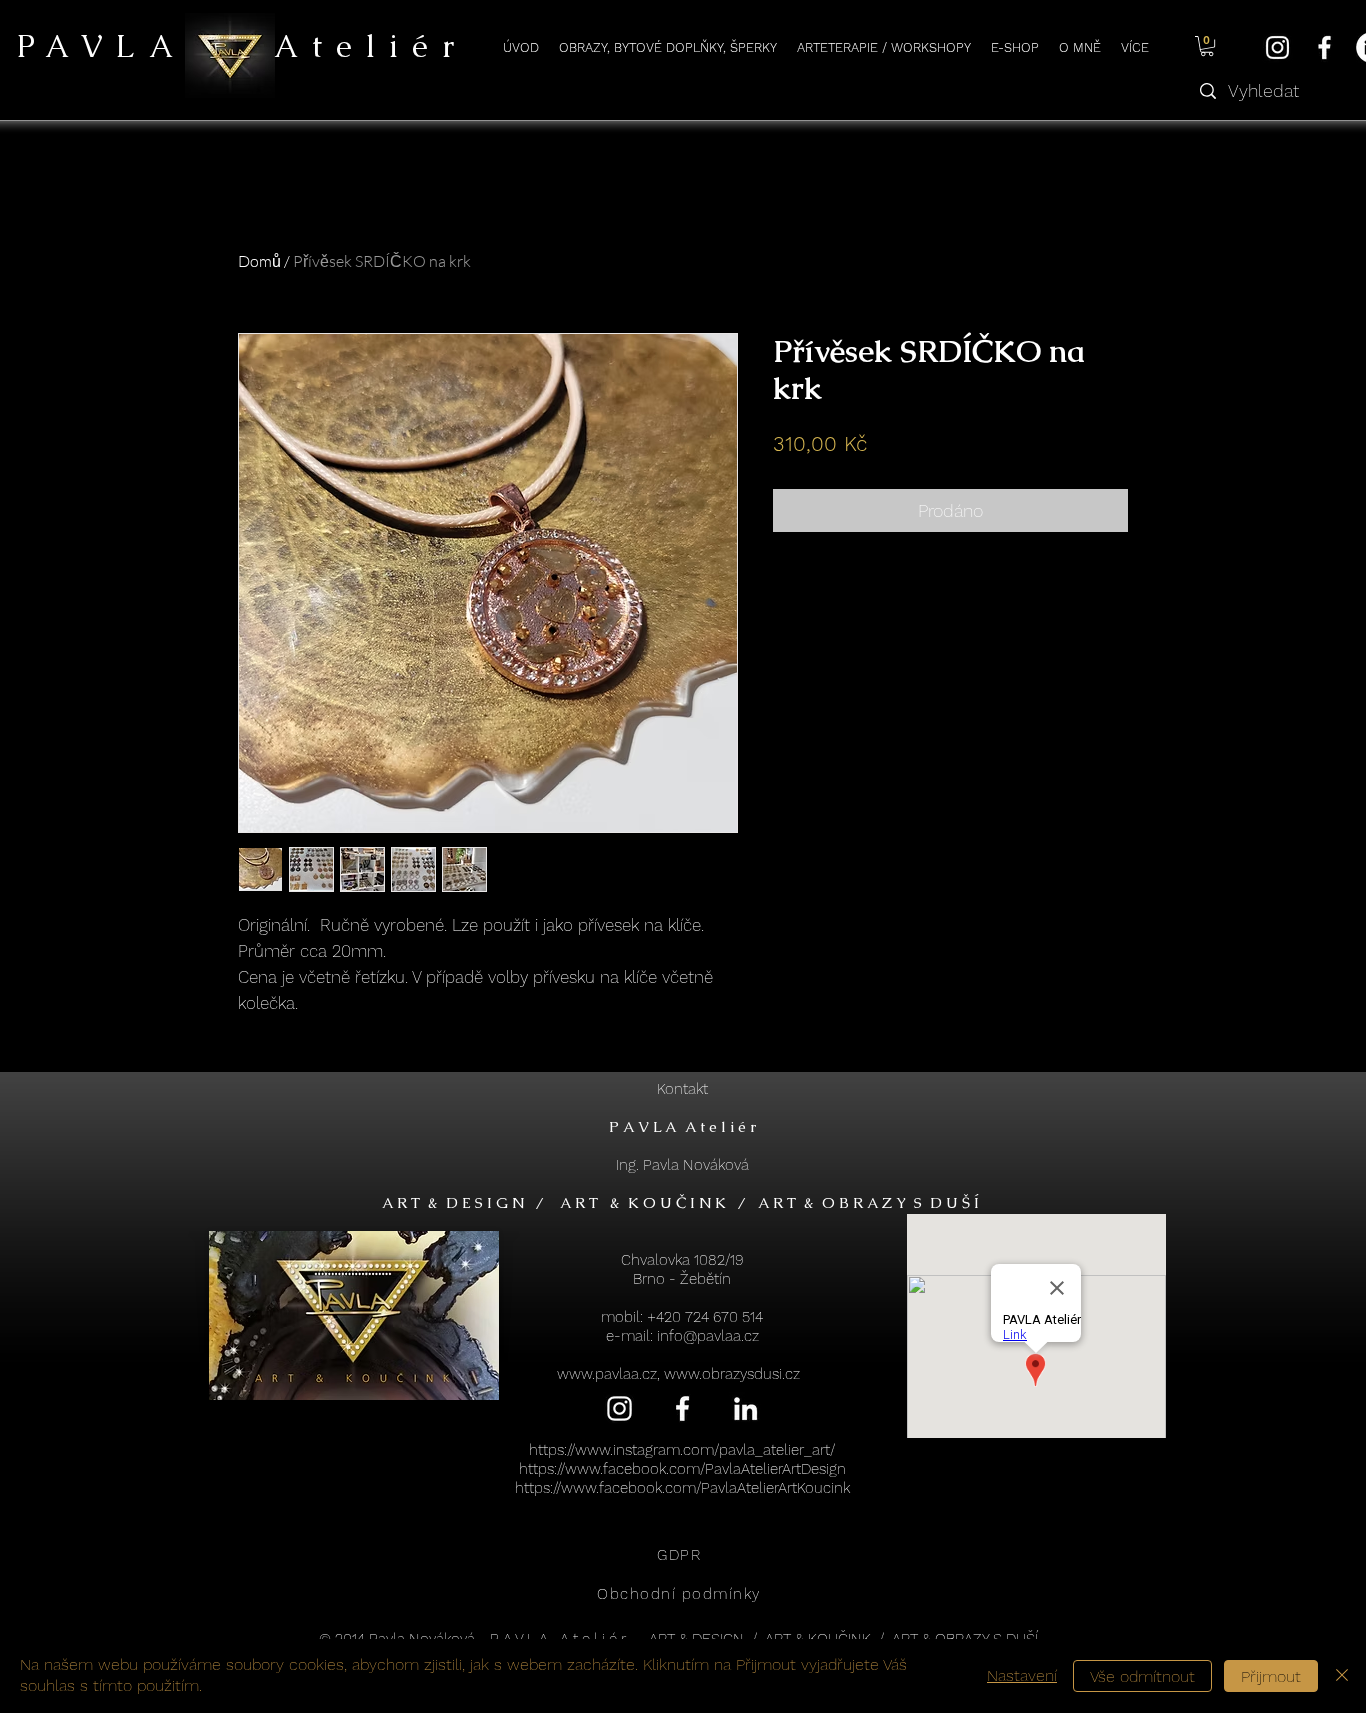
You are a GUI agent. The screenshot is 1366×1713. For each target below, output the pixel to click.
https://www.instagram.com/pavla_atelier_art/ (682, 1450)
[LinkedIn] (745, 1408)
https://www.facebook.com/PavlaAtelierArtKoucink (682, 1488)
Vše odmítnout (1142, 1676)
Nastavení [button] (1022, 1675)
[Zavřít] (1342, 1676)
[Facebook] (1324, 47)
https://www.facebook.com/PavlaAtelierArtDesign (682, 1469)
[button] (1207, 46)
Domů (259, 261)
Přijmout (1271, 1676)
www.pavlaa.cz (607, 1374)
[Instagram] (1277, 47)
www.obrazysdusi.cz (732, 1374)
